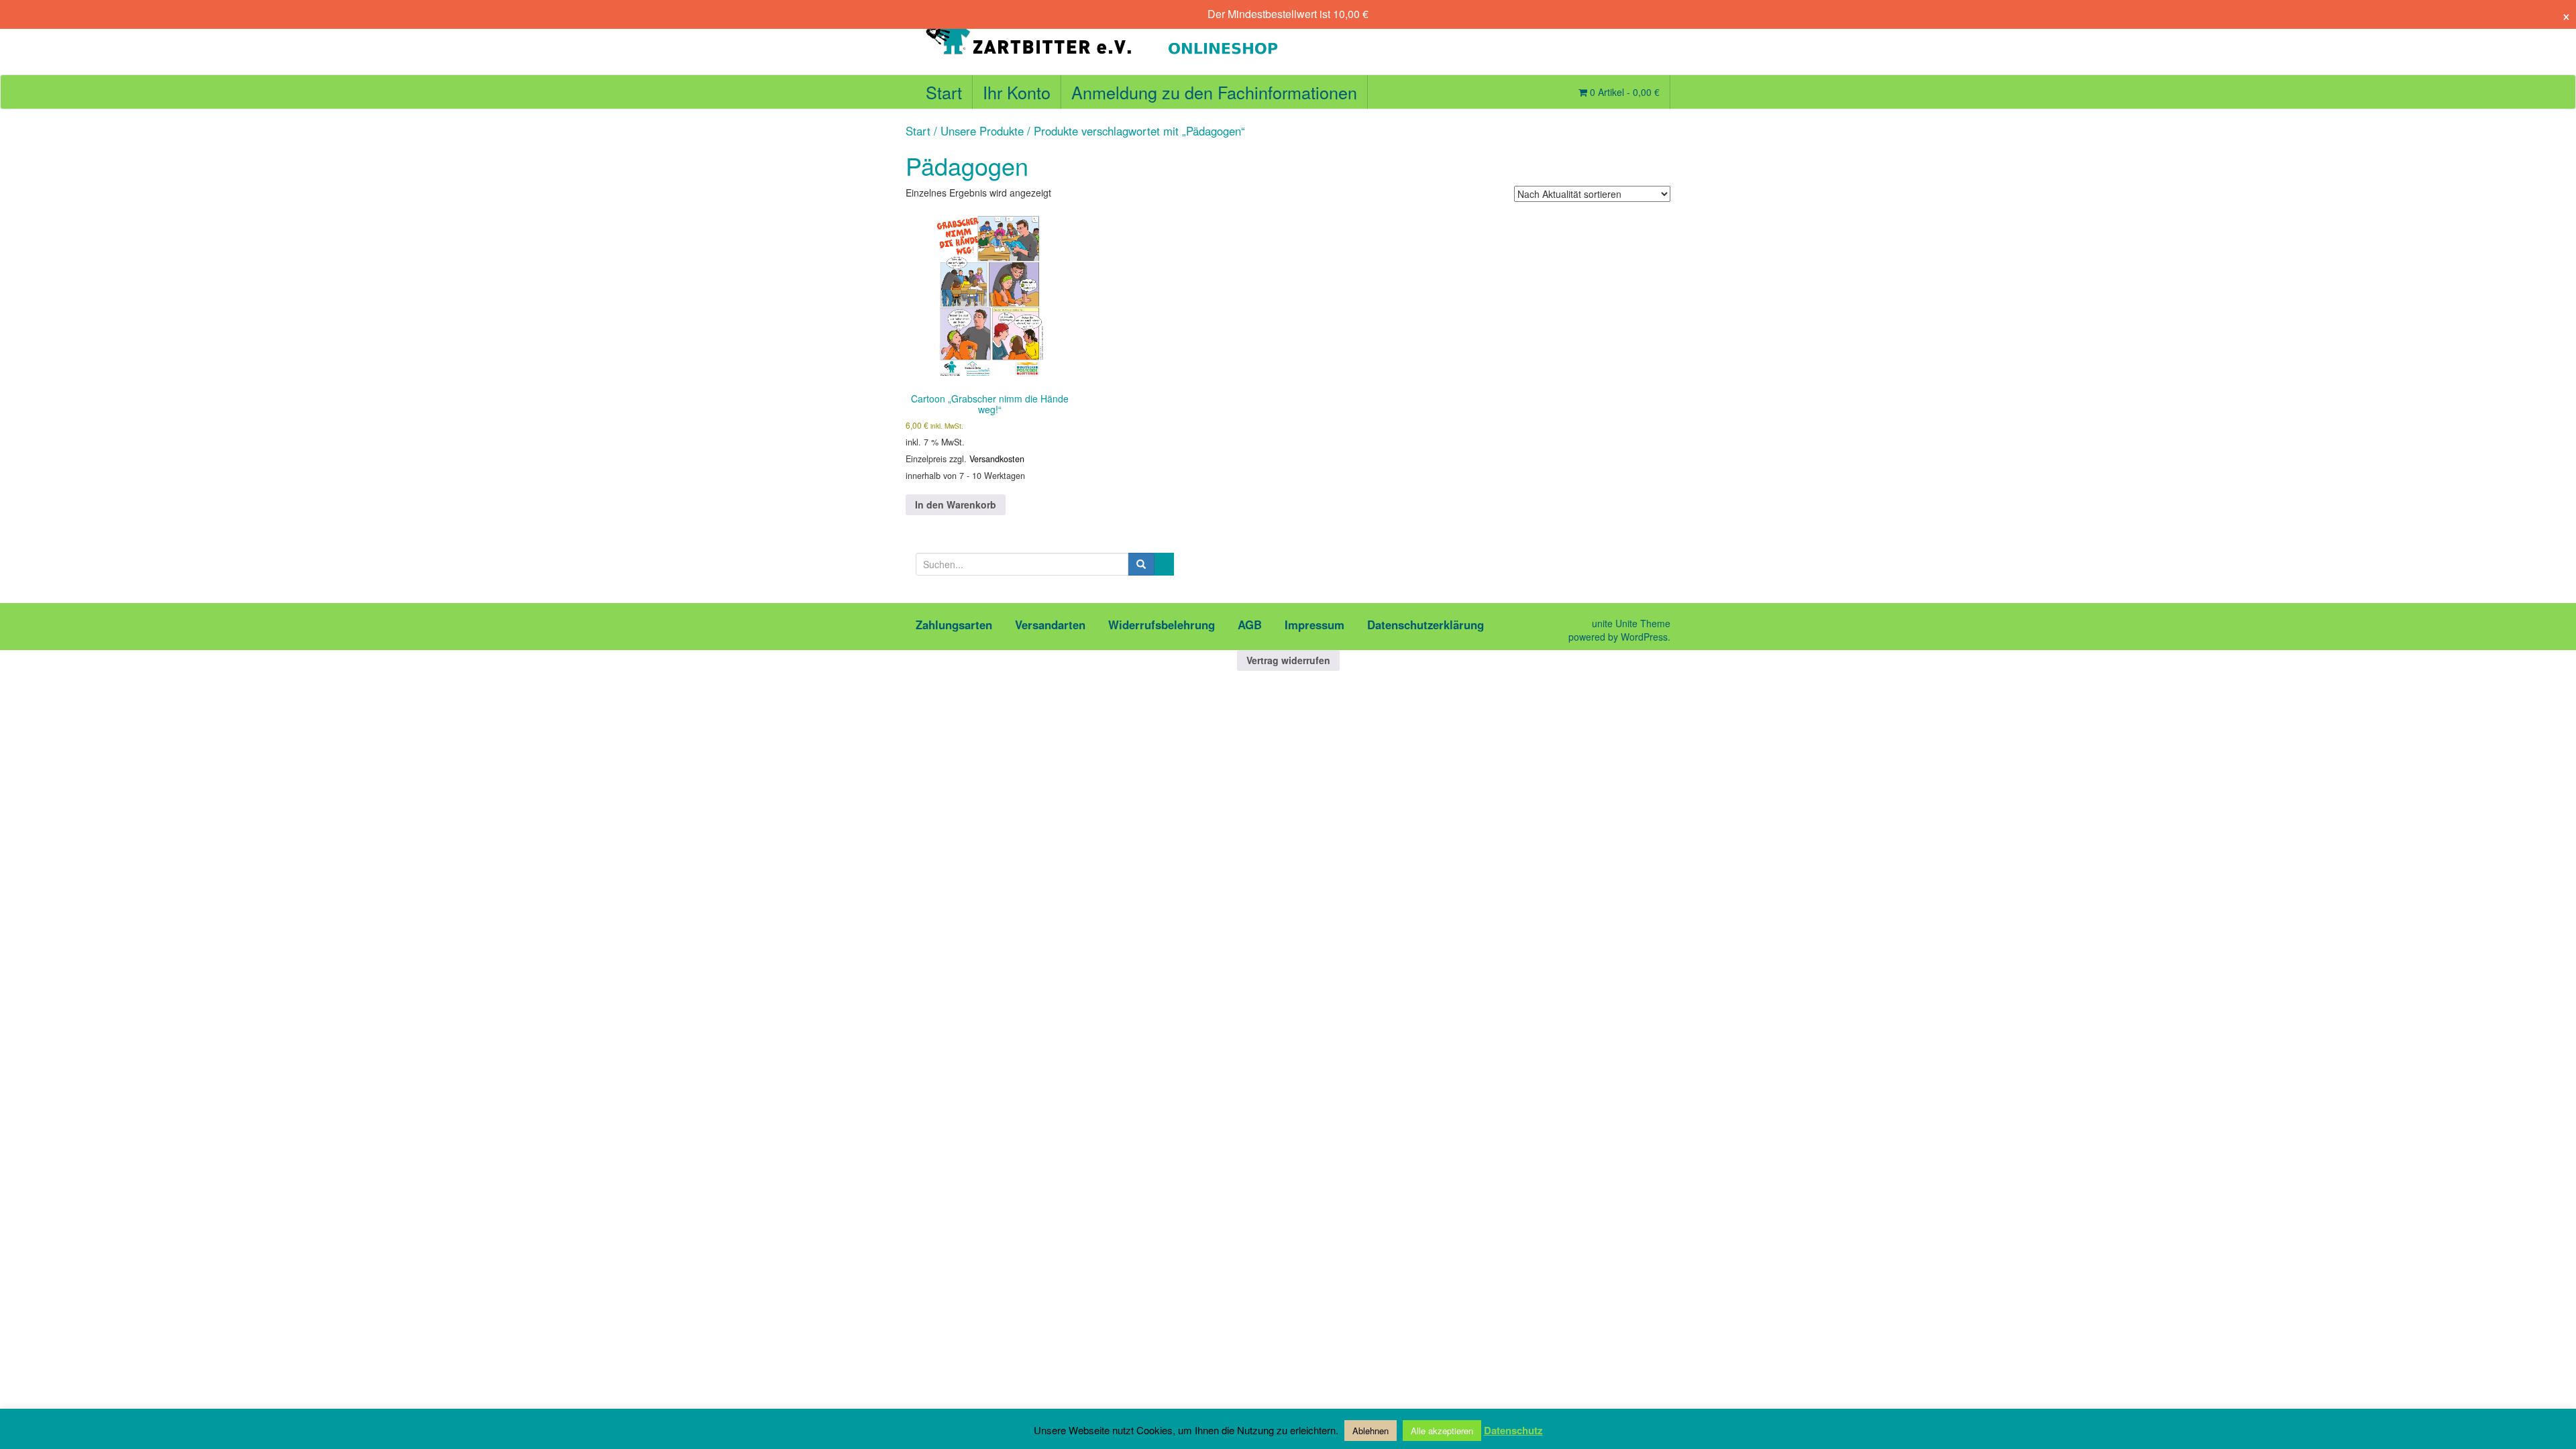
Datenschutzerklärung (1426, 625)
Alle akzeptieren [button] (1442, 1431)
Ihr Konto (1017, 92)
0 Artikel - (1623, 92)
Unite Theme (1643, 623)
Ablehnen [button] (1371, 1431)
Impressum (1314, 625)
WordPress (1644, 637)
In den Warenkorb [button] (956, 504)
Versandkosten (997, 459)
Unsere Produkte (982, 131)
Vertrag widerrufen (1288, 660)
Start (944, 92)
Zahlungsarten (954, 625)
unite (1602, 623)
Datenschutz (1513, 1431)
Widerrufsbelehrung (1162, 625)
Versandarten (1050, 625)
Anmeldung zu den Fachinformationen (1214, 92)
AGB (1250, 625)
